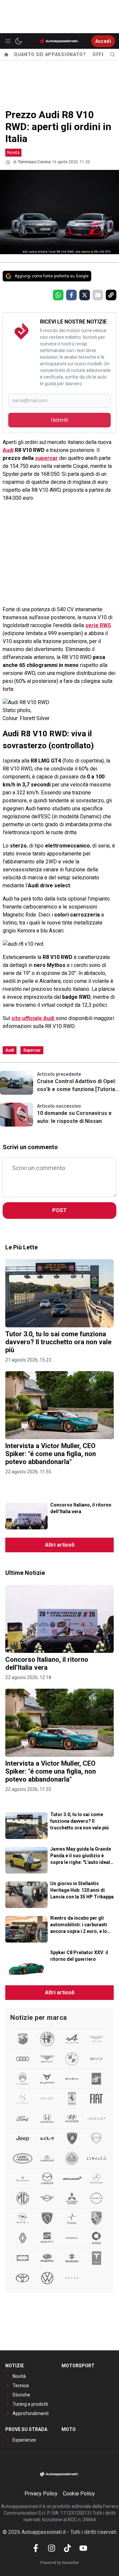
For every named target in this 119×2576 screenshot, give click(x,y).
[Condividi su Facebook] (71, 295)
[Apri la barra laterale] (8, 41)
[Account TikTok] (67, 2548)
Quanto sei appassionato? (50, 54)
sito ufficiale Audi (33, 1018)
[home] (6, 54)
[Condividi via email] (98, 295)
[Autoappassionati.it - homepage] (59, 41)
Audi (8, 450)
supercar (46, 458)
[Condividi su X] (85, 295)
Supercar (32, 1050)
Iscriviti (59, 420)
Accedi (103, 41)
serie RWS (98, 625)
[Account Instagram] (52, 2548)
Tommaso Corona (34, 162)
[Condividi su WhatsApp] (58, 295)
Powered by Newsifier (60, 2563)
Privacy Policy (41, 2494)
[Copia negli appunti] (111, 295)
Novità (13, 152)
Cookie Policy (79, 2494)
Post (59, 1210)
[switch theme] (19, 41)
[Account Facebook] (36, 2548)
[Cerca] (112, 54)
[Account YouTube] (83, 2548)
